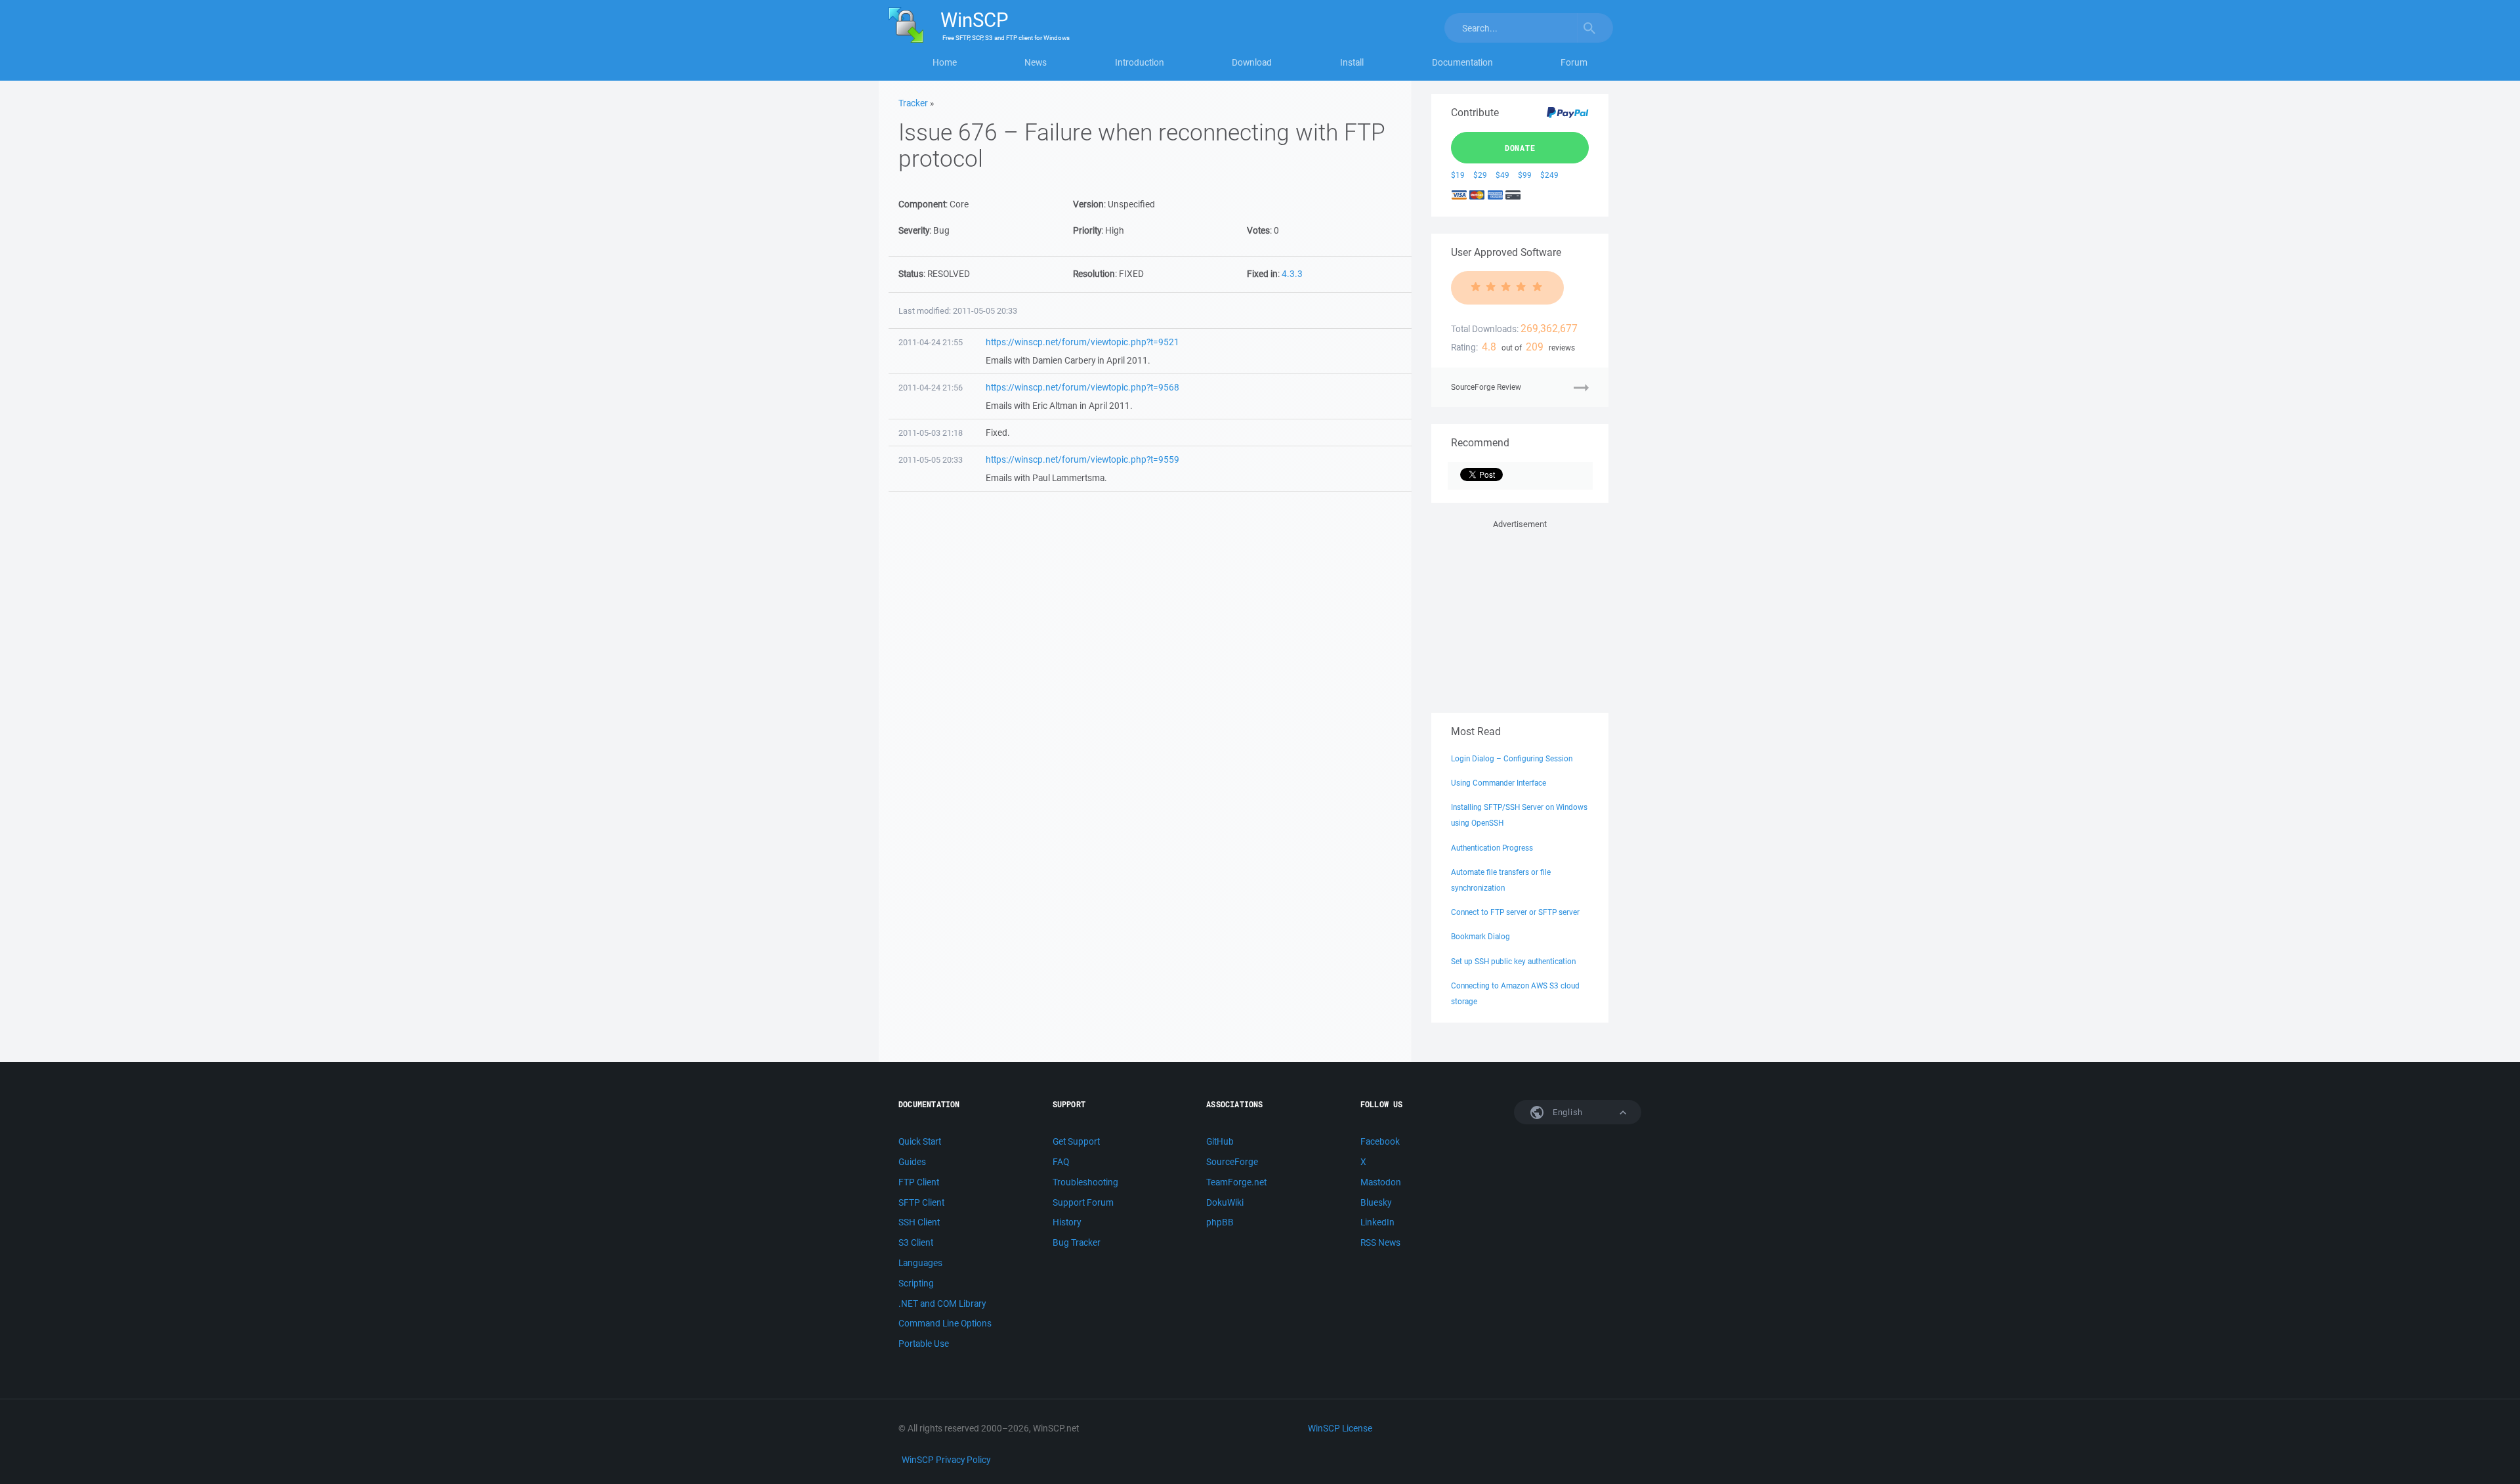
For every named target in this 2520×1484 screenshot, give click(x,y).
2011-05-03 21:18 (931, 433)
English (1566, 1112)
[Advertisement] (1520, 614)
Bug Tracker (1077, 1242)
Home (945, 62)
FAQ (1061, 1162)
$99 (1525, 175)
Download (1252, 62)
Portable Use (924, 1344)
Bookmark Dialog (1480, 936)
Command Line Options (945, 1323)
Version (1088, 204)
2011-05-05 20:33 (931, 460)
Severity (914, 230)
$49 (1502, 175)
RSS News (1380, 1242)
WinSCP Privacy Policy (946, 1460)
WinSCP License (1340, 1428)
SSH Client (919, 1222)
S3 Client (916, 1242)
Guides (912, 1162)
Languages (920, 1263)
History (1067, 1222)
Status (911, 274)
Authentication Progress (1492, 848)
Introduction (1140, 62)
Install (1352, 62)
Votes (1258, 230)
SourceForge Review (1486, 387)
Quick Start (920, 1141)
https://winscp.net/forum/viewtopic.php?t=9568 (1082, 387)
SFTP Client (921, 1202)
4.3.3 (1292, 274)
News (1036, 62)
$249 (1549, 175)
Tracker (913, 103)
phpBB (1220, 1222)
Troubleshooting (1085, 1182)
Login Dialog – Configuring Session (1512, 758)
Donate (1520, 148)
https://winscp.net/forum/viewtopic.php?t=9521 (1082, 342)
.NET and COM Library (942, 1304)
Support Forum (1083, 1202)
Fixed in (1262, 274)
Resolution (1094, 274)
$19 (1458, 175)
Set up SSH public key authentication (1513, 961)
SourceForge (1232, 1162)
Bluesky (1376, 1202)
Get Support (1076, 1141)
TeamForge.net (1236, 1182)
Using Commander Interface (1499, 783)
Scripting (916, 1283)
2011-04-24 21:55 (931, 342)
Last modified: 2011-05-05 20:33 (958, 311)
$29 (1480, 175)
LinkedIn (1377, 1222)
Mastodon (1381, 1182)
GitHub (1220, 1141)
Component (922, 204)
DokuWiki (1225, 1202)
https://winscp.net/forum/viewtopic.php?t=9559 (1082, 459)
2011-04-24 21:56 (931, 388)
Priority (1087, 230)
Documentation (1462, 62)
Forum (1574, 62)
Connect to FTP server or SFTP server (1515, 912)
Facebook (1380, 1141)
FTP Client (919, 1182)
